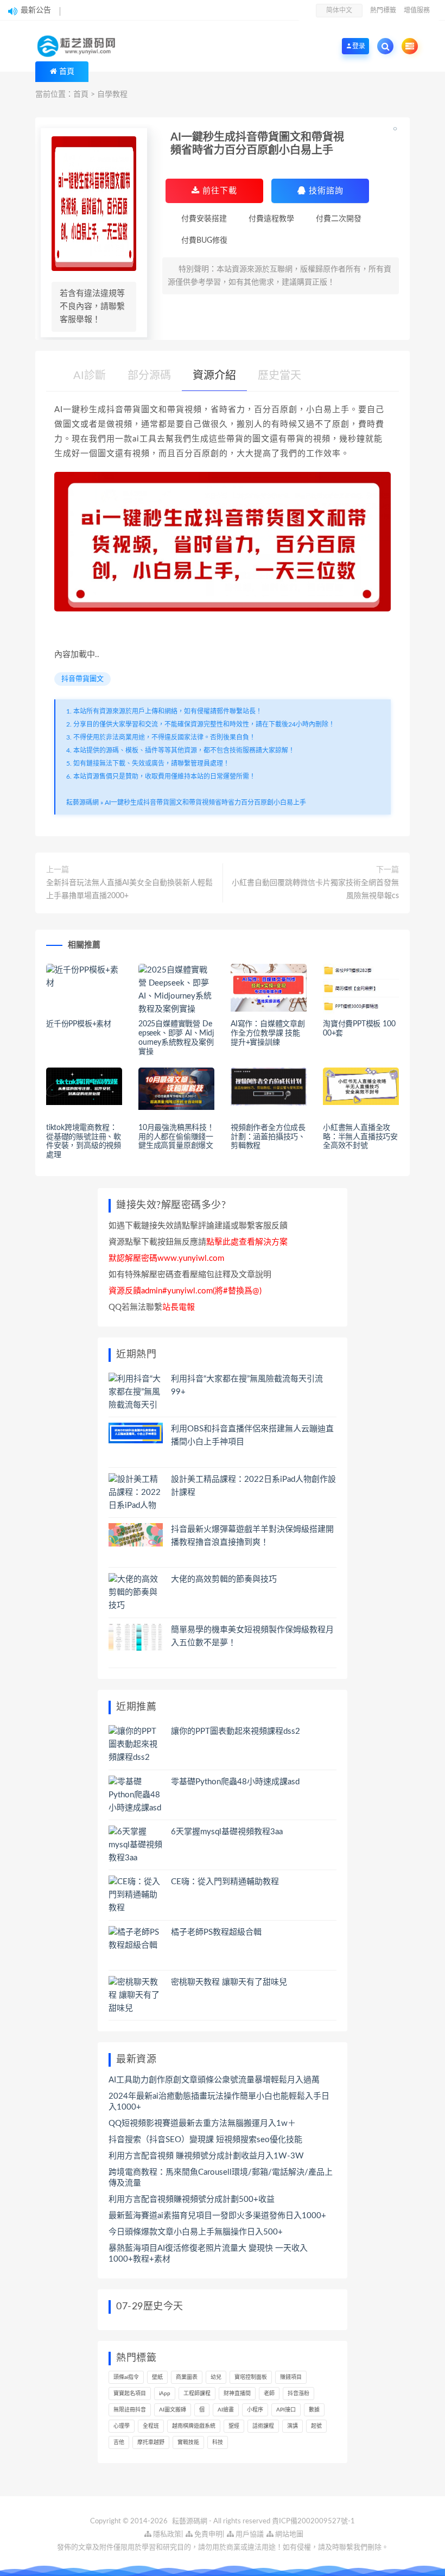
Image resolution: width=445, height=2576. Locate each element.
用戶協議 (249, 2534)
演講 (293, 2426)
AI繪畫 (226, 2410)
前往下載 (218, 191)
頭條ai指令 (126, 2377)
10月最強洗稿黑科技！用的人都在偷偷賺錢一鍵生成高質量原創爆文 (176, 1137)
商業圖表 (187, 2377)
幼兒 (216, 2377)
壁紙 (157, 2377)
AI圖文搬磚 (173, 2410)
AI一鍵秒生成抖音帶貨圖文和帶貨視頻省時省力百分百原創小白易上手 (205, 803)
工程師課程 (197, 2394)
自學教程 (112, 94)
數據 (314, 2410)
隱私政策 (166, 2534)
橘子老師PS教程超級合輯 (216, 1932)
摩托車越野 (151, 2442)
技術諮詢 (325, 191)
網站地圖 (288, 2534)
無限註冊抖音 (130, 2410)
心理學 (122, 2426)
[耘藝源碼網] (79, 46)
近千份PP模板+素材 (79, 1024)
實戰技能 (188, 2442)
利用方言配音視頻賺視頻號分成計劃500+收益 (192, 2199)
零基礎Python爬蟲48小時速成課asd (235, 1782)
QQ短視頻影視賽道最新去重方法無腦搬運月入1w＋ (202, 2123)
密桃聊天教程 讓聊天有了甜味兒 (229, 1982)
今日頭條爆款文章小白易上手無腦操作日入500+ (196, 2232)
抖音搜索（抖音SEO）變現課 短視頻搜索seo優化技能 (205, 2140)
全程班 (151, 2426)
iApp (165, 2394)
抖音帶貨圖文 (82, 679)
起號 (316, 2426)
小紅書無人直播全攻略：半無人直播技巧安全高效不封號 (360, 1137)
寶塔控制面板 (251, 2377)
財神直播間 (237, 2394)
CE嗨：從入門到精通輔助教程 (225, 1882)
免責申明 (208, 2534)
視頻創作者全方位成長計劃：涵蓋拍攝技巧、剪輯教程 (268, 1137)
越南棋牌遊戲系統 (194, 2426)
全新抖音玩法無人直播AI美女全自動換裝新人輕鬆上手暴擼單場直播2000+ (129, 889)
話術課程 (263, 2426)
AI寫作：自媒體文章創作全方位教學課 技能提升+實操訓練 (268, 1033)
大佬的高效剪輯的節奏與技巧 (224, 1579)
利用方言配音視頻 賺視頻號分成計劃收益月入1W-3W (206, 2156)
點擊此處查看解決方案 (247, 1242)
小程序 (255, 2410)
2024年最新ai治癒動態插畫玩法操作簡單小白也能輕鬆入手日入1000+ (219, 2102)
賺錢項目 (291, 2377)
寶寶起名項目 (130, 2394)
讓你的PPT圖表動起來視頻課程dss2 (236, 1731)
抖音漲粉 (298, 2394)
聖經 (234, 2426)
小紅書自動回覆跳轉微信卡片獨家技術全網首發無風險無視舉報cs (315, 889)
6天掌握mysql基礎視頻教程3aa (227, 1832)
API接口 (286, 2410)
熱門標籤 (383, 10)
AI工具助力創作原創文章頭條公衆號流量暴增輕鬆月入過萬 (214, 2080)
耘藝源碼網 (82, 803)
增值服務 (417, 10)
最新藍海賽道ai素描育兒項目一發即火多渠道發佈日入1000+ (217, 2216)
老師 (269, 2394)
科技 (218, 2442)
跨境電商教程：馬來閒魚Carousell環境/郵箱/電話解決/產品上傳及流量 (221, 2178)
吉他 (119, 2442)
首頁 (67, 72)
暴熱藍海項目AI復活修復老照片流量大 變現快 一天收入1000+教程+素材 (208, 2254)
